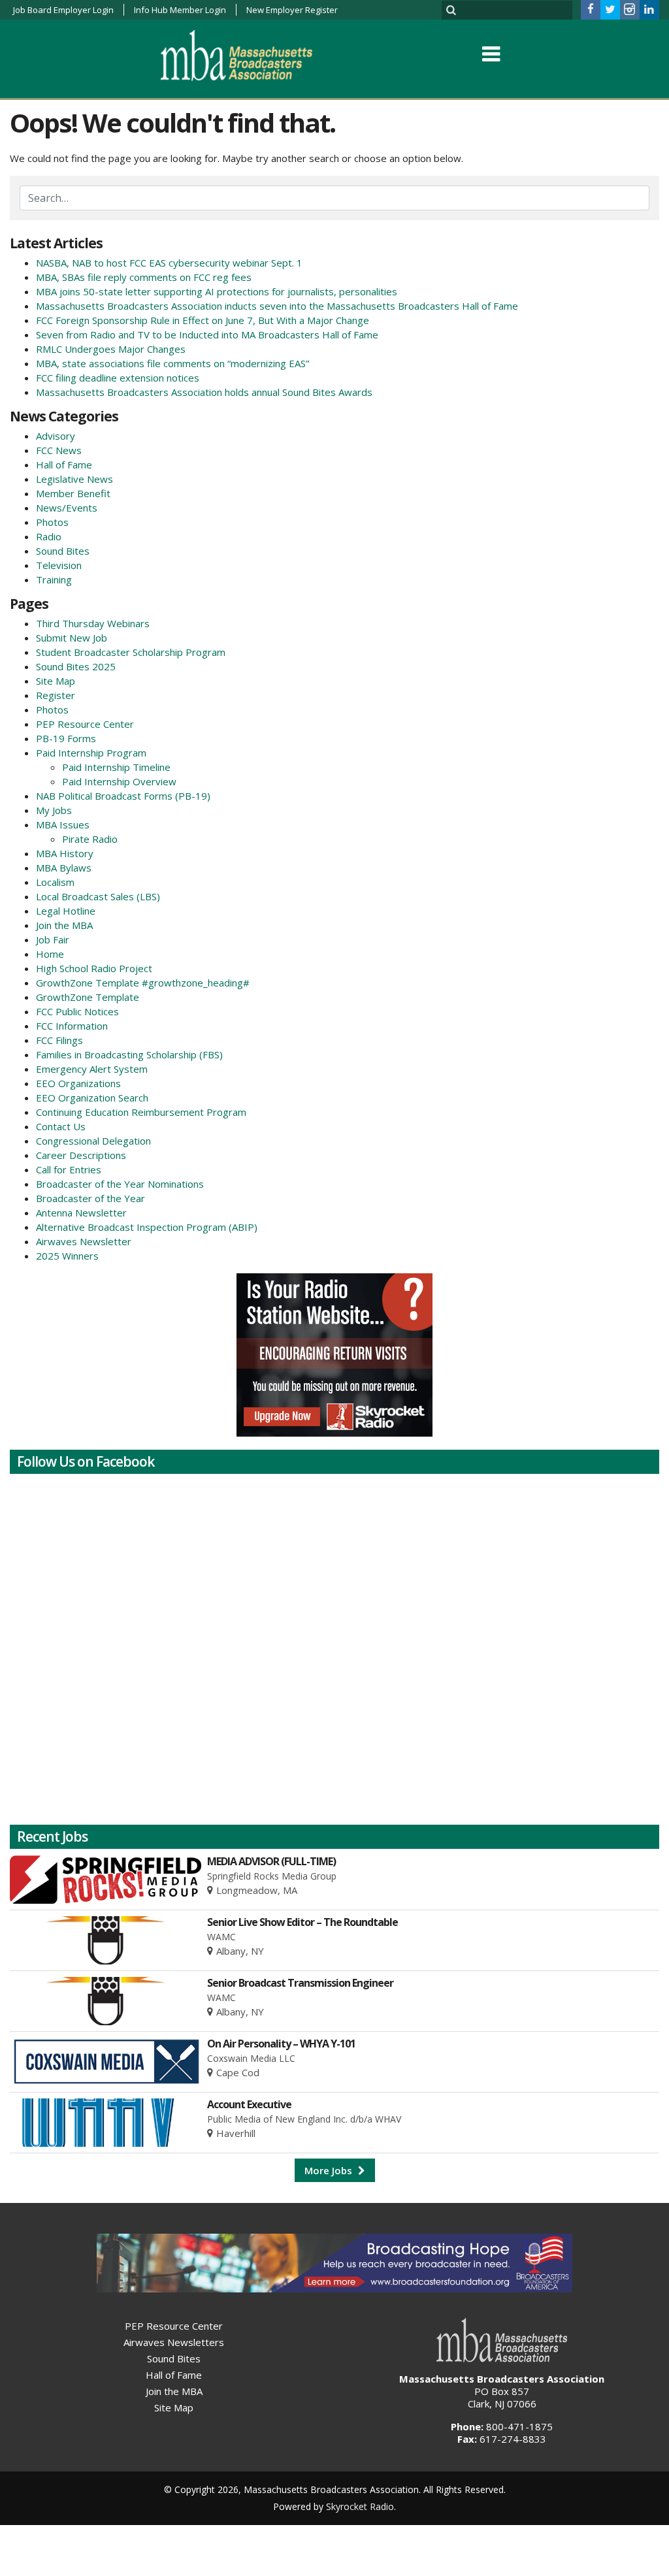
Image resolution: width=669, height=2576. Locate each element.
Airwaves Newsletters (174, 2342)
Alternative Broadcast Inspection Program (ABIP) (147, 1227)
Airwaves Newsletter (84, 1241)
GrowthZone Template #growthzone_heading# (143, 983)
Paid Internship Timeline (116, 767)
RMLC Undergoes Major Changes (111, 349)
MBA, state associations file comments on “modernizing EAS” (172, 363)
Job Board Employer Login (63, 10)
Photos (52, 522)
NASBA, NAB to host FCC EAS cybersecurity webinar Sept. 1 (169, 263)
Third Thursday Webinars (93, 623)
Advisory (56, 436)
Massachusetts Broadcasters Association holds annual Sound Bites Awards (204, 392)
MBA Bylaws (64, 868)
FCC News (59, 450)
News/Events (67, 508)
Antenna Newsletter (81, 1213)
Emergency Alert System (92, 1069)
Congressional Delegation (93, 1141)
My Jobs (54, 810)
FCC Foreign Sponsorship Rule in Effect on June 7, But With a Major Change (203, 320)
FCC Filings (59, 1040)
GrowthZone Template (88, 997)
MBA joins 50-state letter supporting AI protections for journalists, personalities (217, 291)
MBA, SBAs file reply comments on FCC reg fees (144, 277)
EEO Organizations (78, 1083)
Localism (55, 882)
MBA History (65, 853)
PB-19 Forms (66, 738)
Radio (49, 536)
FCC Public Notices (77, 1011)
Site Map (56, 681)
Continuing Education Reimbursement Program (141, 1112)
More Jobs (330, 2170)
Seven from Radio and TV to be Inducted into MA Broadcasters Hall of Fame (207, 334)
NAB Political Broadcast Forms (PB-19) (123, 796)
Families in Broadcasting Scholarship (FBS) (129, 1054)
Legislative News (74, 479)
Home (50, 954)
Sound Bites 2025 (76, 666)
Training (54, 579)
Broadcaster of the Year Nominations (120, 1184)
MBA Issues (63, 824)
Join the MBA (64, 925)
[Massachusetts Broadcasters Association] (247, 55)
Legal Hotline (66, 911)
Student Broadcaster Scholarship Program (131, 652)
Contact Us (61, 1126)
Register (56, 695)
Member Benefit (73, 493)
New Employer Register (292, 10)
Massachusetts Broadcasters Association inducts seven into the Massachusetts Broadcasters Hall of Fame (277, 306)
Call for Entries (69, 1169)
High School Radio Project (94, 968)
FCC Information (72, 1026)
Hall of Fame (64, 465)
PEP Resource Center (85, 724)
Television (59, 565)
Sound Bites (63, 551)
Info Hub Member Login (180, 10)
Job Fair (53, 939)
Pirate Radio (90, 839)
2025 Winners (67, 1256)
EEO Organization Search (92, 1098)
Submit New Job (72, 638)
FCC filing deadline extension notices (118, 378)
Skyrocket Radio (360, 2506)
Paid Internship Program (91, 753)
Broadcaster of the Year (90, 1198)
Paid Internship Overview (119, 781)
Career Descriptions (81, 1155)
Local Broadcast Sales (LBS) (98, 896)
